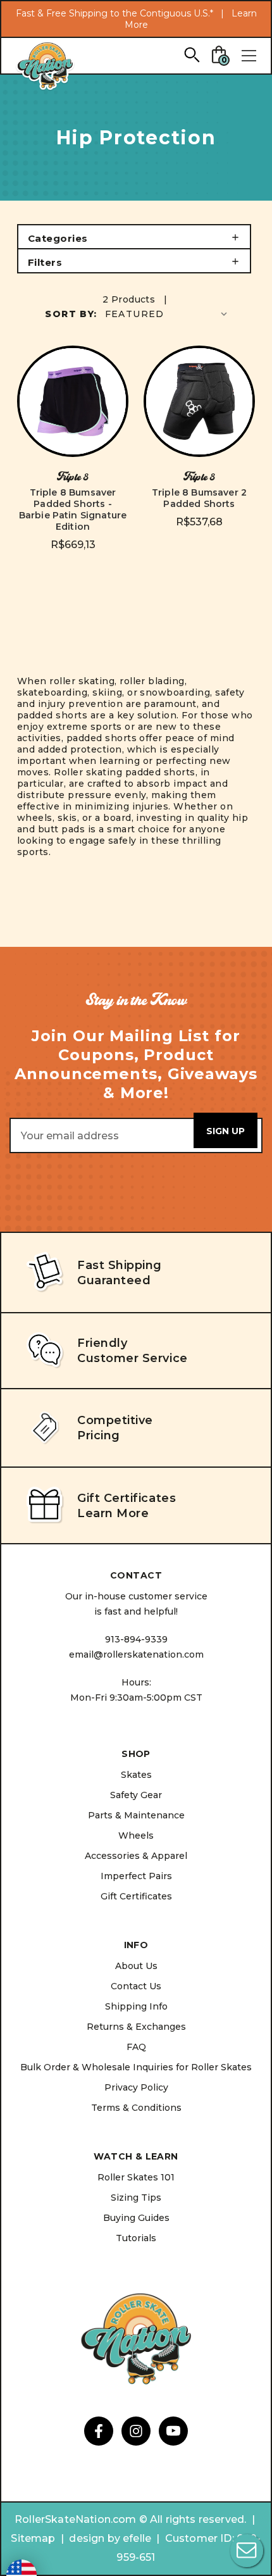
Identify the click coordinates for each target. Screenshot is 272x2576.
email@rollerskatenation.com (136, 1654)
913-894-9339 (136, 1639)
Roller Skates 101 (136, 2177)
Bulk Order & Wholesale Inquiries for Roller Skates (136, 2067)
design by (94, 2538)
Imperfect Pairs (136, 1876)
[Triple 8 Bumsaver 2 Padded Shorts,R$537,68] (199, 401)
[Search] (191, 54)
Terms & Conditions (136, 2108)
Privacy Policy (136, 2087)
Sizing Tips (136, 2198)
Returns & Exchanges (136, 2027)
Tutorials (136, 2238)
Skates (136, 1775)
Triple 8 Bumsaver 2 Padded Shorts (199, 498)
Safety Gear (136, 1795)
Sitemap (33, 2538)
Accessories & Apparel (136, 1856)
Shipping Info (136, 2006)
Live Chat (247, 2551)
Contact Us (136, 1986)
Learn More (113, 1513)
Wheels (136, 1835)
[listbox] (167, 314)
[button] (134, 237)
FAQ (136, 2047)
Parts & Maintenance (136, 1815)
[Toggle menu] (249, 56)
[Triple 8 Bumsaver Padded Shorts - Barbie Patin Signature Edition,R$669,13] (73, 401)
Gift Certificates (136, 1896)
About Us (136, 1966)
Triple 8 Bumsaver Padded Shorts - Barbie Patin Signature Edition (73, 510)
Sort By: (71, 314)
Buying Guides (136, 2218)
